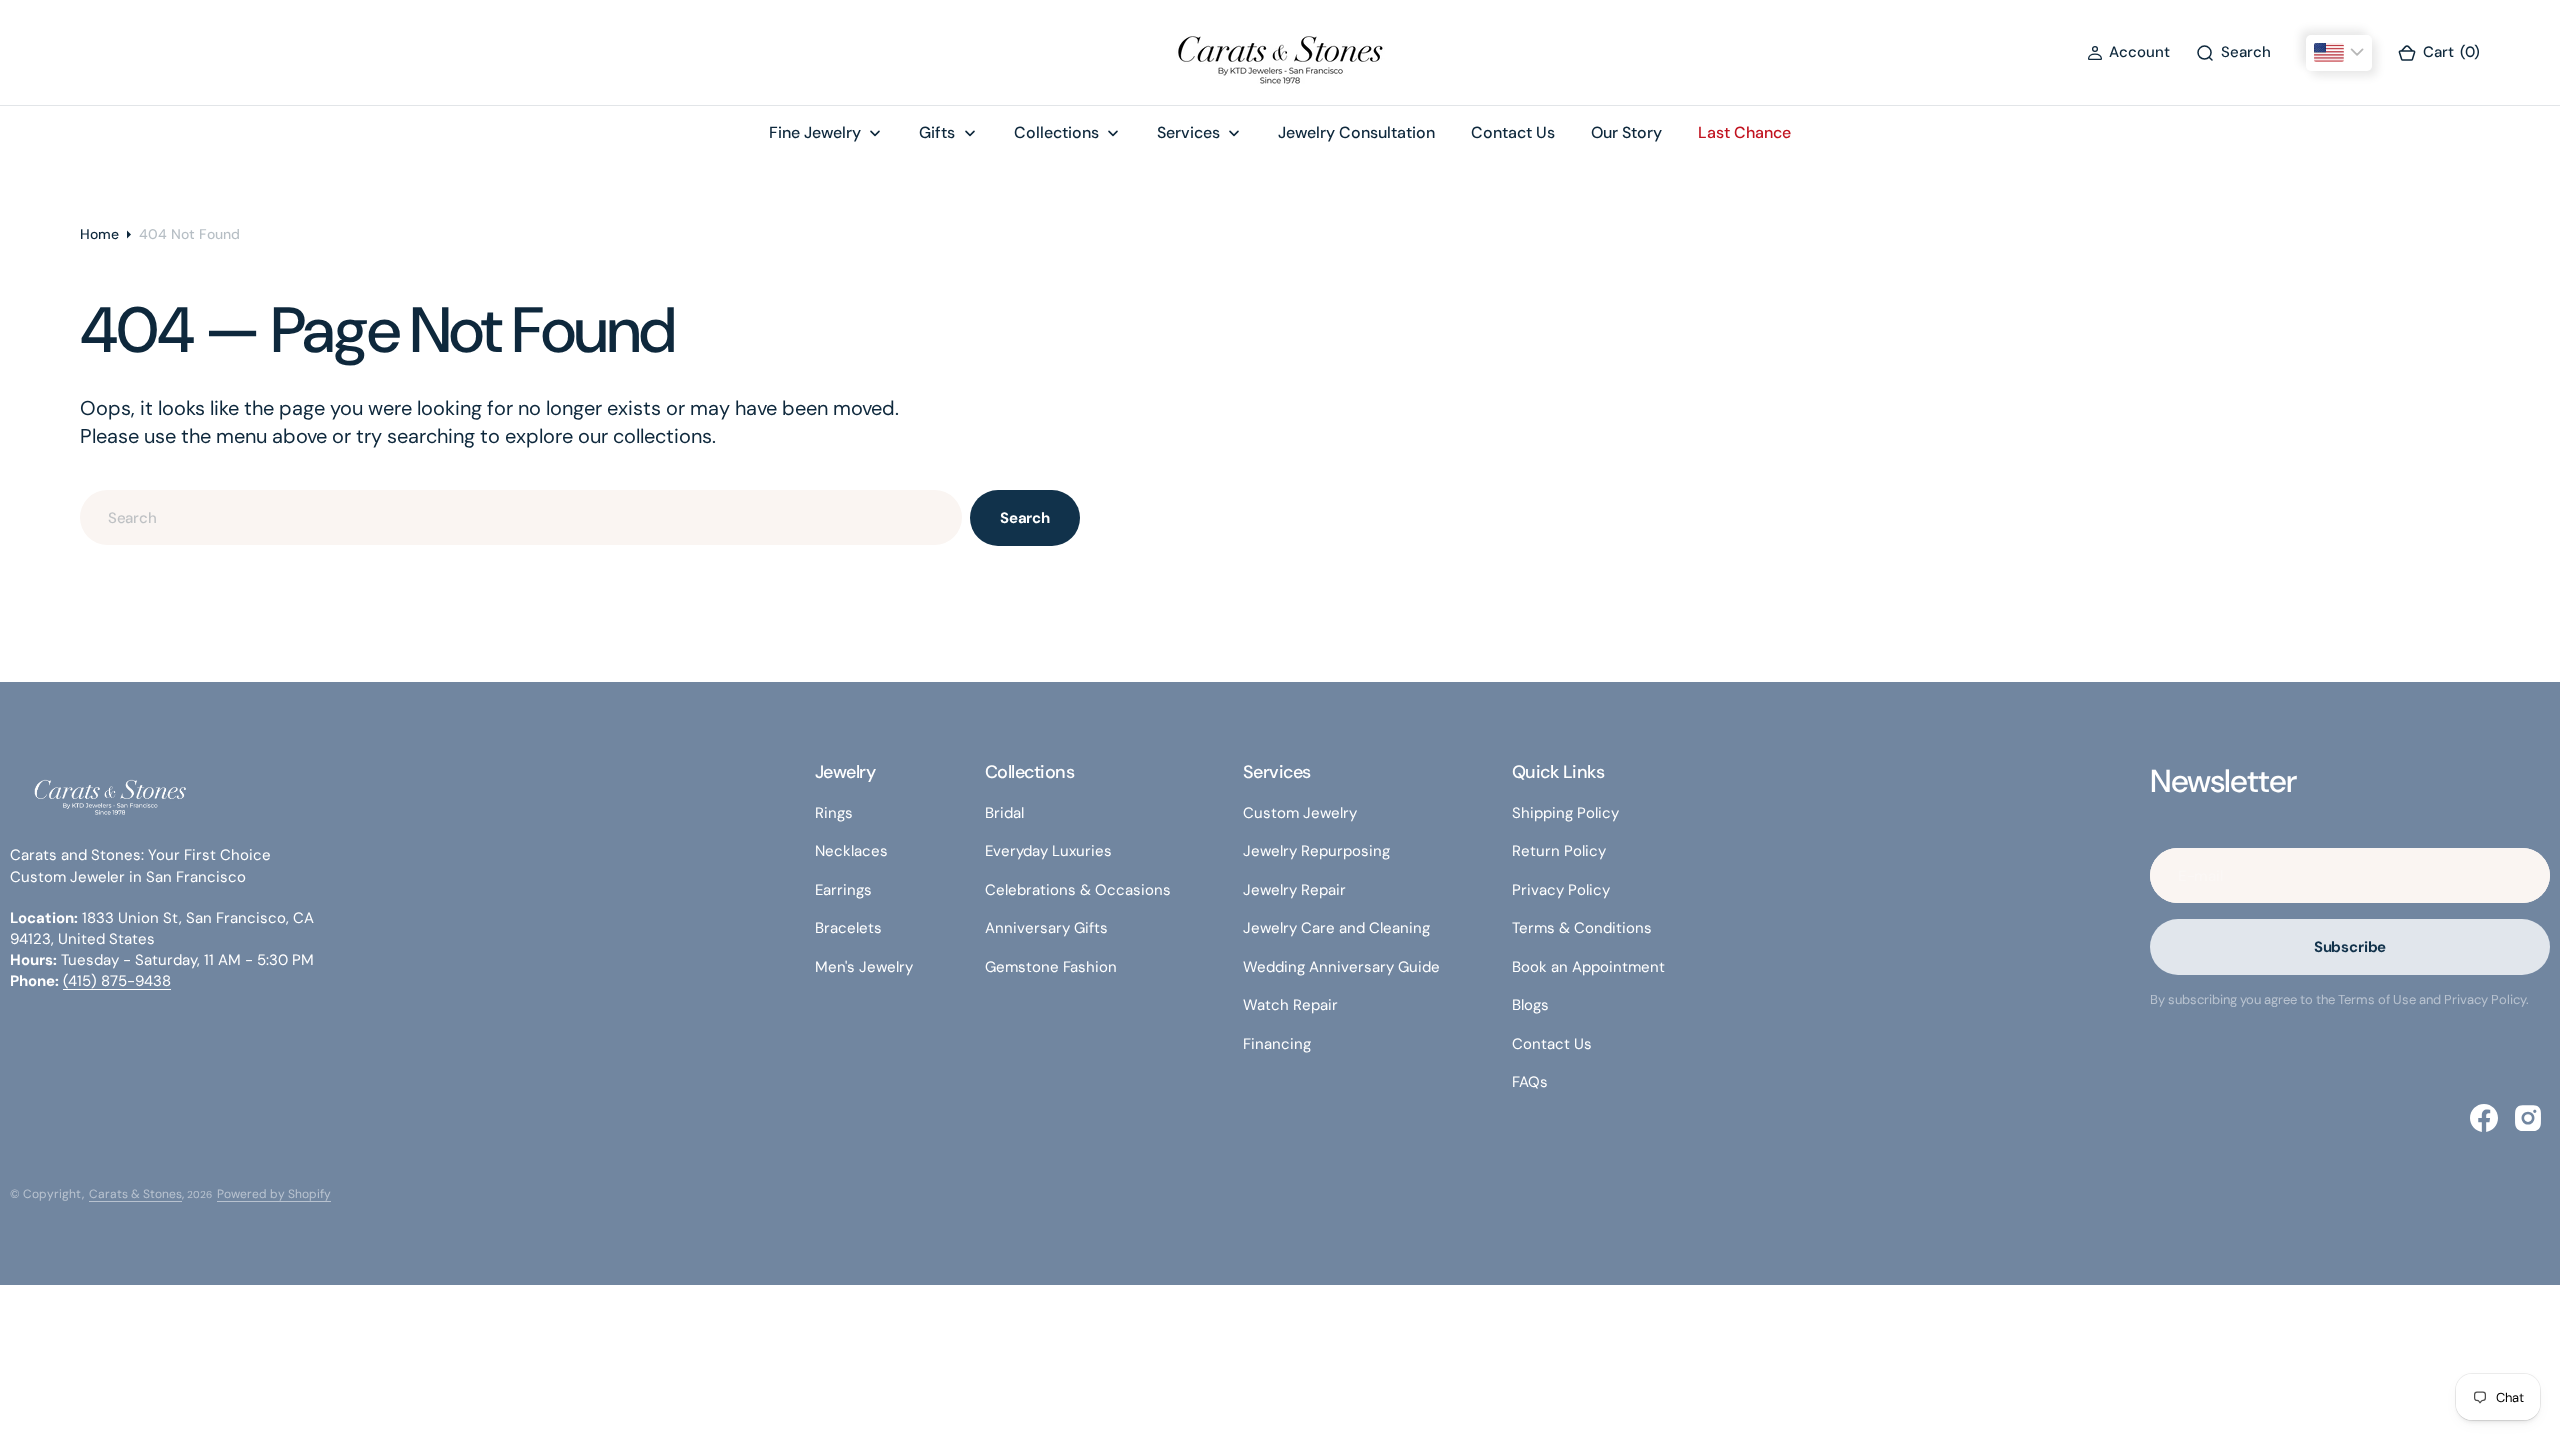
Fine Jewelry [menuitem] (815, 132)
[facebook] (2484, 1118)
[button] (2128, 52)
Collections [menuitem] (1056, 132)
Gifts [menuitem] (937, 132)
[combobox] (521, 517)
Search (1025, 518)
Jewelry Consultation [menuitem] (1356, 132)
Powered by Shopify (274, 1194)
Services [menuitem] (1188, 132)
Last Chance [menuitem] (1744, 132)
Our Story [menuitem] (1626, 132)
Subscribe (2350, 947)
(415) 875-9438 (117, 981)
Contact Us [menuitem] (1513, 132)
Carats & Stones (135, 1194)
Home (99, 234)
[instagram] (2528, 1118)
